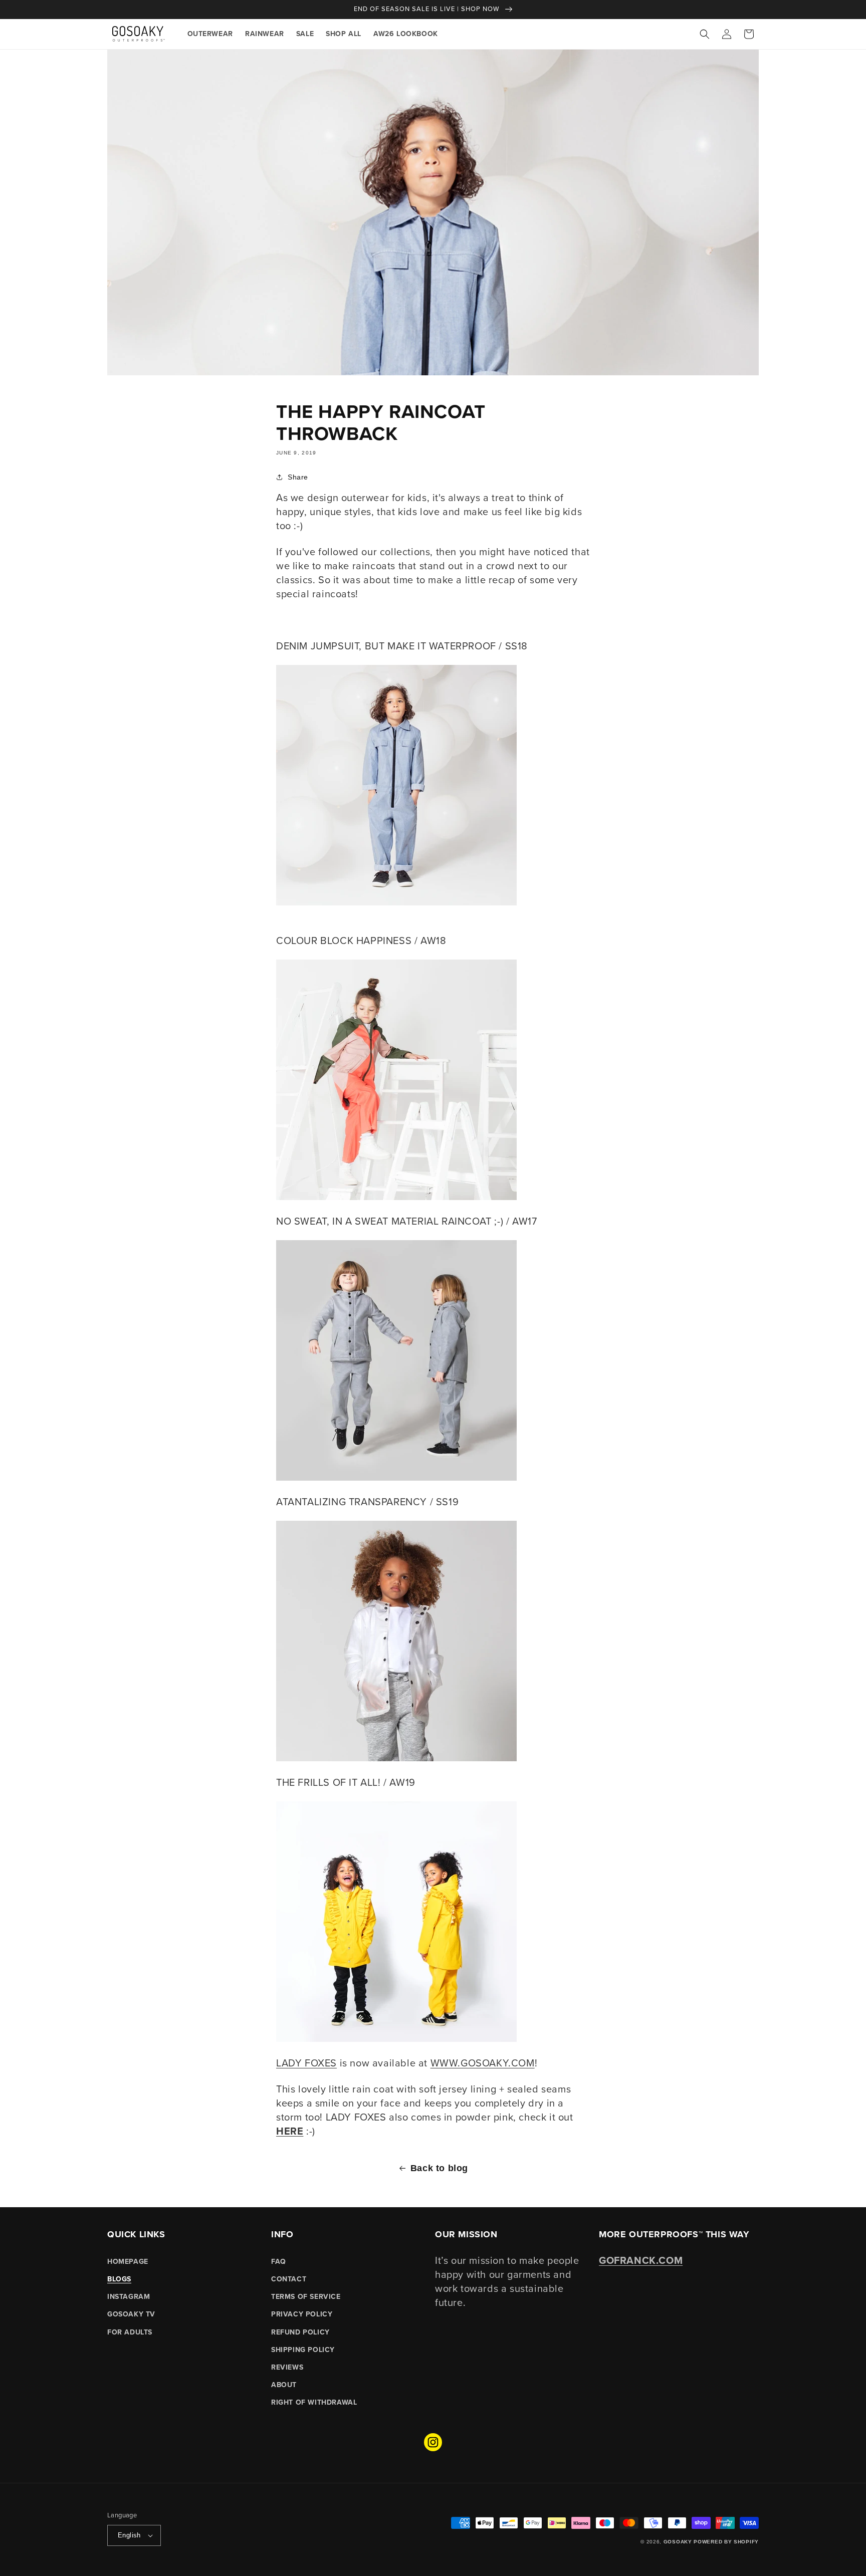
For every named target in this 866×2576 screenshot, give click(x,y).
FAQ (279, 2262)
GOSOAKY (678, 2542)
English (129, 2535)
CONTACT (289, 2279)
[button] (705, 34)
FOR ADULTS (130, 2332)
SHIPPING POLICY (303, 2350)
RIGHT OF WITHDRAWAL (314, 2402)
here (290, 2131)
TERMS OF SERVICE (306, 2297)
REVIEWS (287, 2367)
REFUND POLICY (300, 2332)
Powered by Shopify (726, 2542)
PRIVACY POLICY (302, 2314)
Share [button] (298, 477)
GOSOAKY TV (131, 2314)
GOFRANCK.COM (641, 2260)
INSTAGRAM (129, 2297)
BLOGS (119, 2279)
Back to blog (439, 2168)
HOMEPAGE (128, 2262)
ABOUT (284, 2385)
